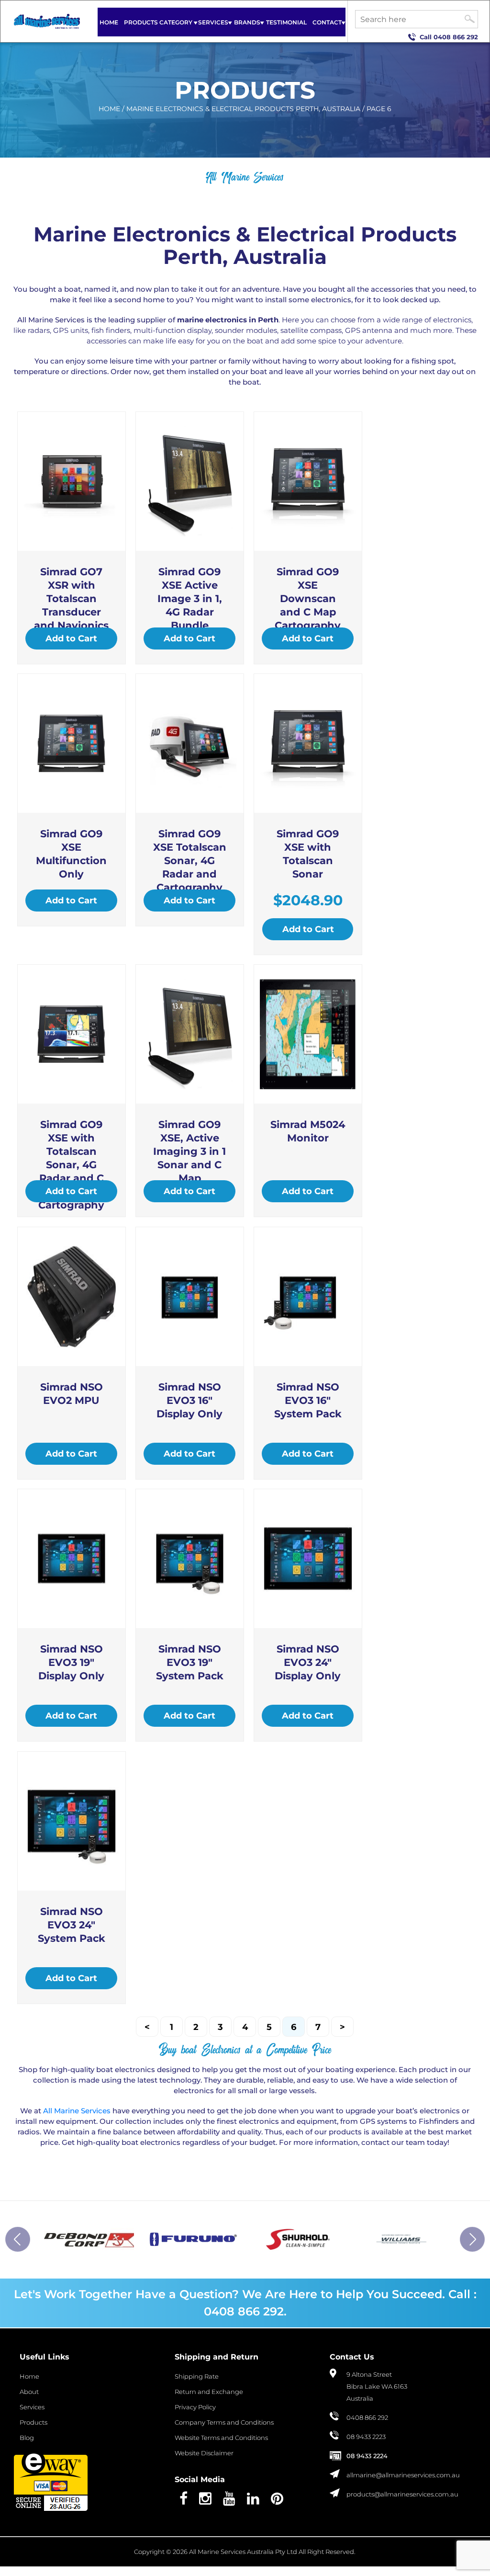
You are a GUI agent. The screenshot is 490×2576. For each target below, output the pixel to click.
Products (33, 2423)
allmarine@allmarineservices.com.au (403, 2475)
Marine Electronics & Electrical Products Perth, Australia (243, 109)
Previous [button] (18, 2239)
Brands (247, 22)
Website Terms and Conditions (221, 2438)
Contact (327, 22)
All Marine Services (77, 2111)
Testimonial (286, 22)
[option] (89, 2239)
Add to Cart (71, 638)
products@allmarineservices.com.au (402, 2495)
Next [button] (472, 2239)
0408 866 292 (456, 37)
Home (109, 22)
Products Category (158, 22)
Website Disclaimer (204, 2453)
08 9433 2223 (366, 2437)
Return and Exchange (209, 2392)
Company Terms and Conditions (224, 2423)
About (29, 2392)
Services (213, 22)
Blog (27, 2438)
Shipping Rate (197, 2377)
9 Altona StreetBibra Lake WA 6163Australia (377, 2387)
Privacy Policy (195, 2407)
